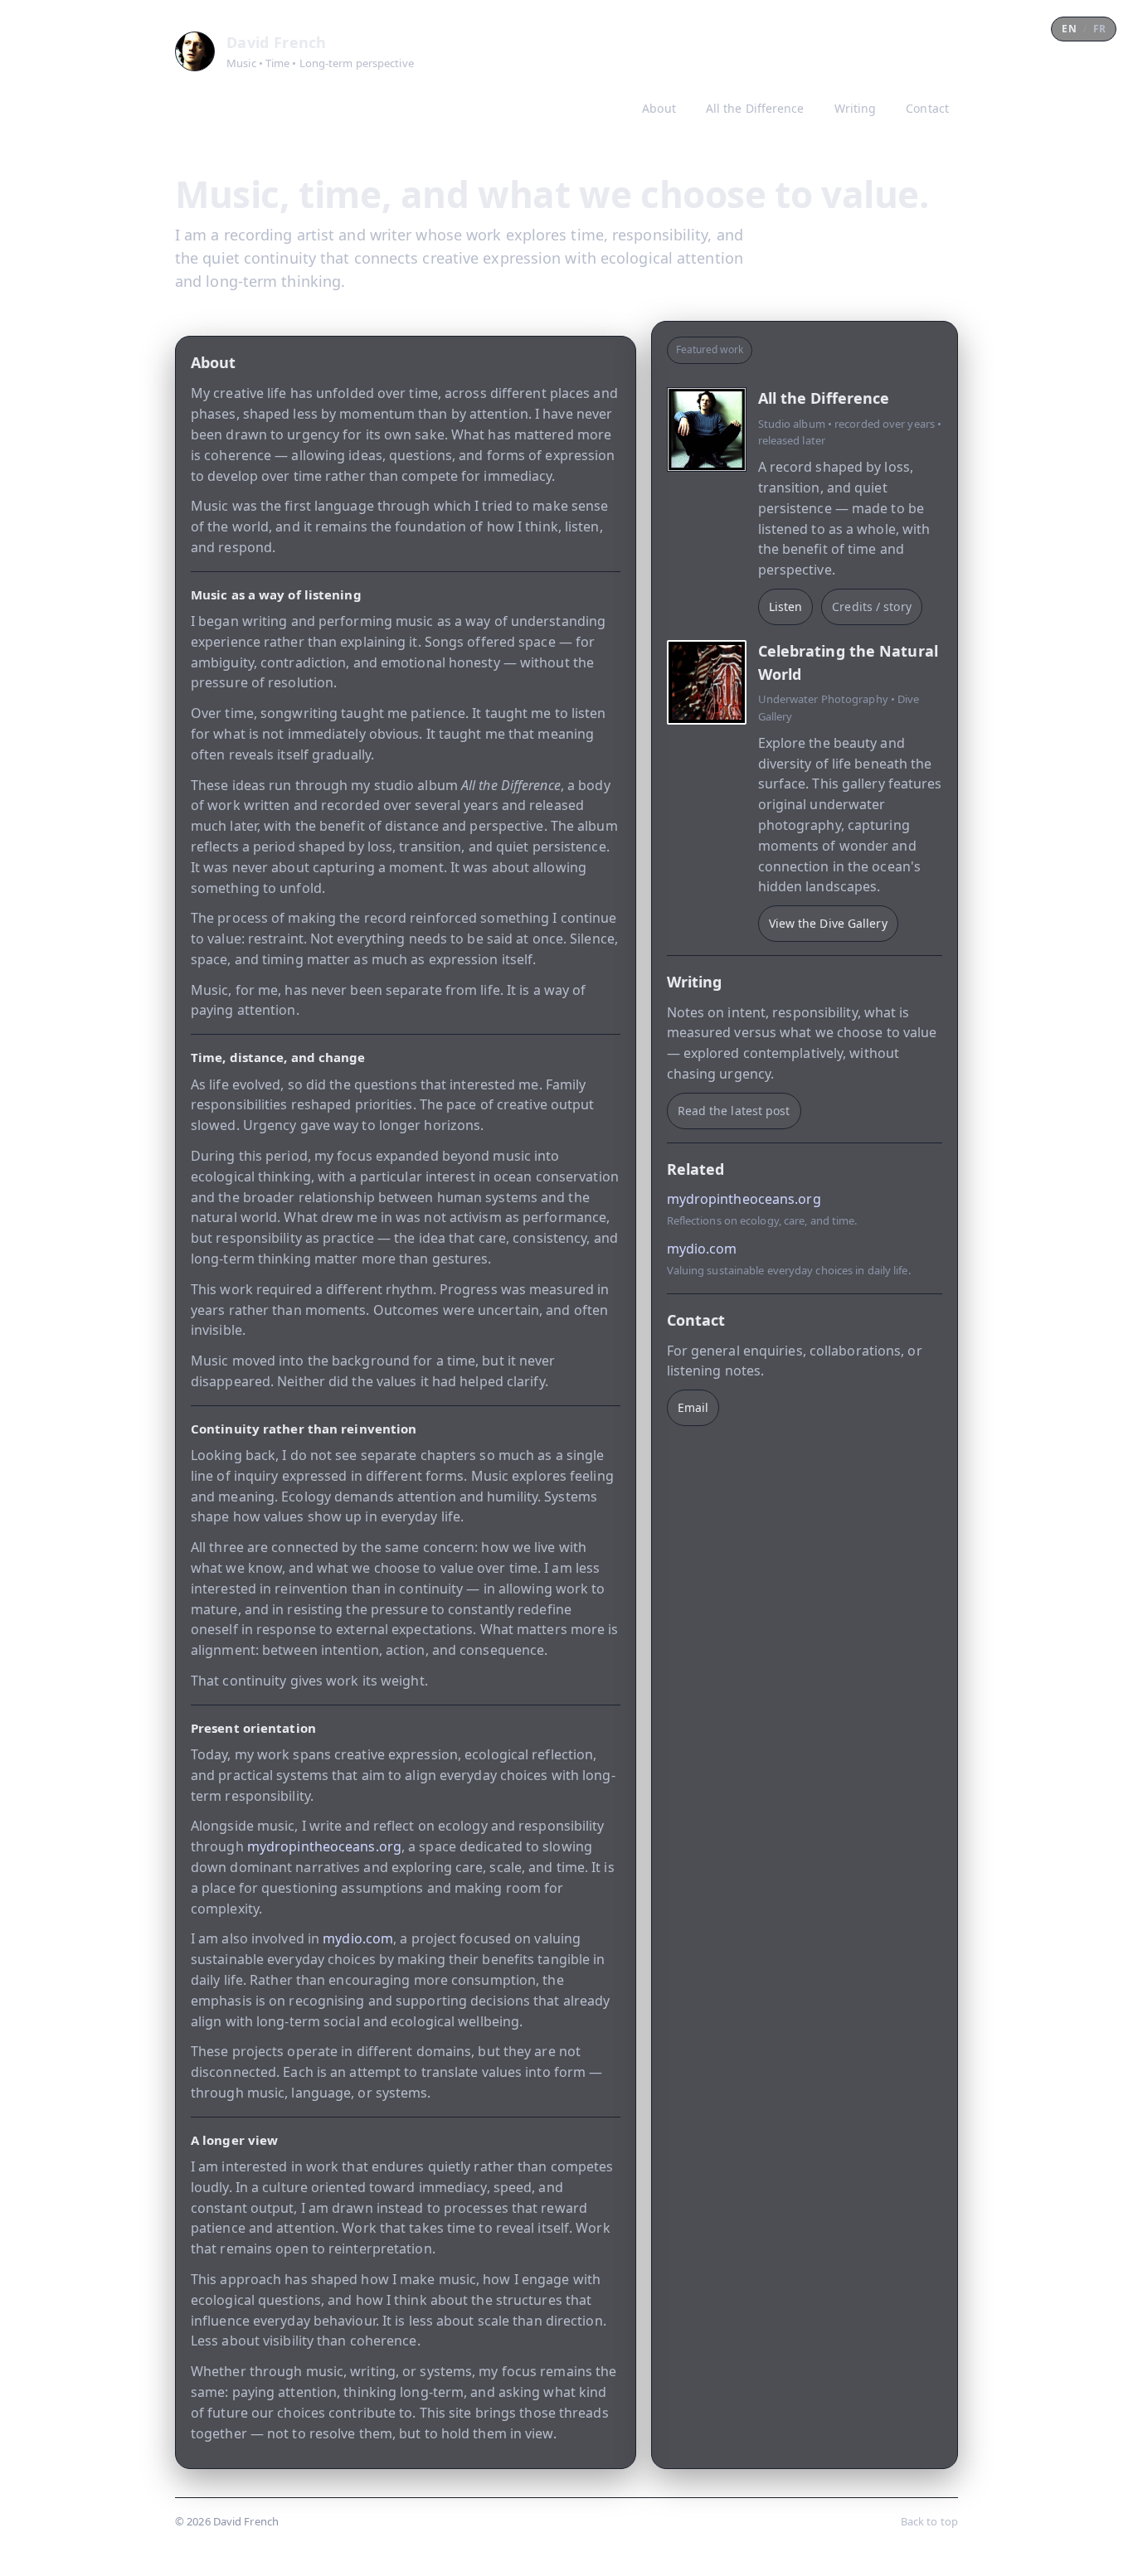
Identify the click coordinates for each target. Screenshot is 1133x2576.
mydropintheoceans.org (324, 1846)
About (659, 108)
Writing (856, 108)
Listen (786, 606)
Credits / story (872, 606)
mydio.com (358, 1938)
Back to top (929, 2521)
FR (1099, 29)
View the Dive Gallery (828, 923)
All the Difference (755, 108)
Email (693, 1407)
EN (1069, 29)
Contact (927, 108)
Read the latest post (734, 1111)
